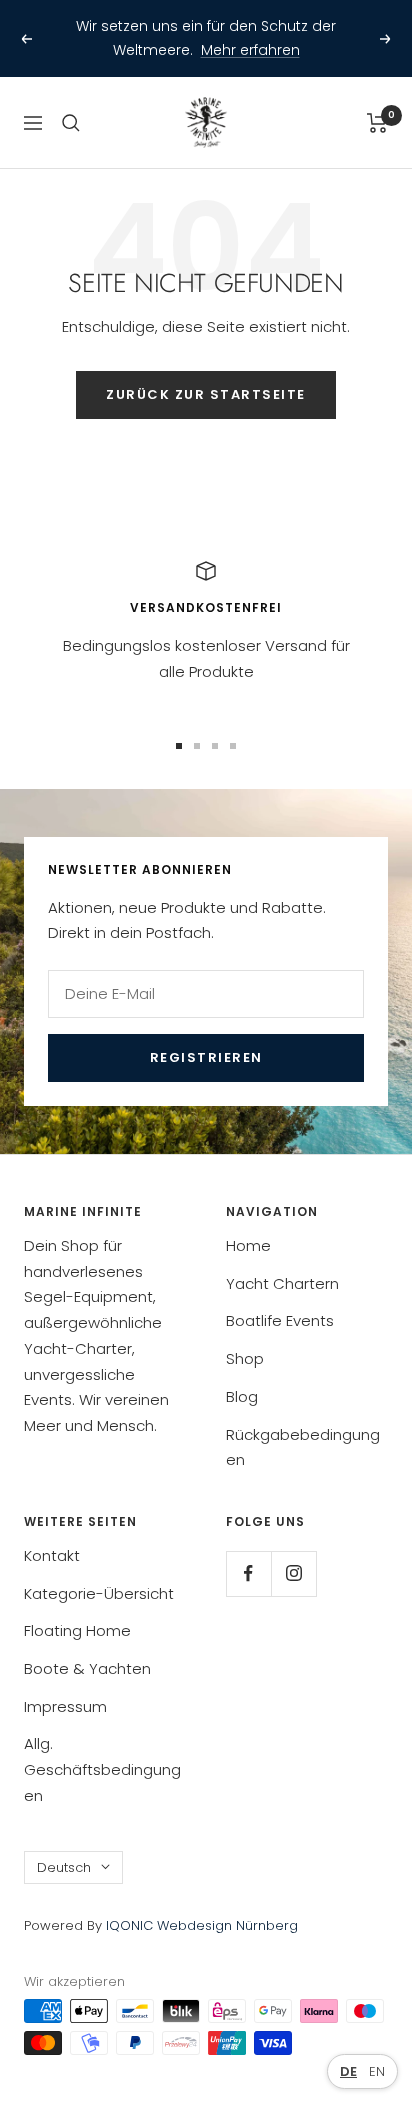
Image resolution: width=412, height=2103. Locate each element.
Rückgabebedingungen (303, 1423)
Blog (242, 1372)
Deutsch (64, 1843)
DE (348, 2071)
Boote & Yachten (87, 1644)
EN (377, 2071)
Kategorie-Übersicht (99, 1569)
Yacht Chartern (282, 1259)
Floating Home (77, 1607)
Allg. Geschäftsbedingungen (102, 1746)
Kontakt (52, 1531)
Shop (245, 1334)
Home (248, 1221)
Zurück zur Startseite (206, 371)
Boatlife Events (280, 1297)
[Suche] (71, 99)
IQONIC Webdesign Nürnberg (200, 1901)
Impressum (65, 1682)
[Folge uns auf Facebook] (248, 1549)
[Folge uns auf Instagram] (293, 1549)
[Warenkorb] (377, 99)
